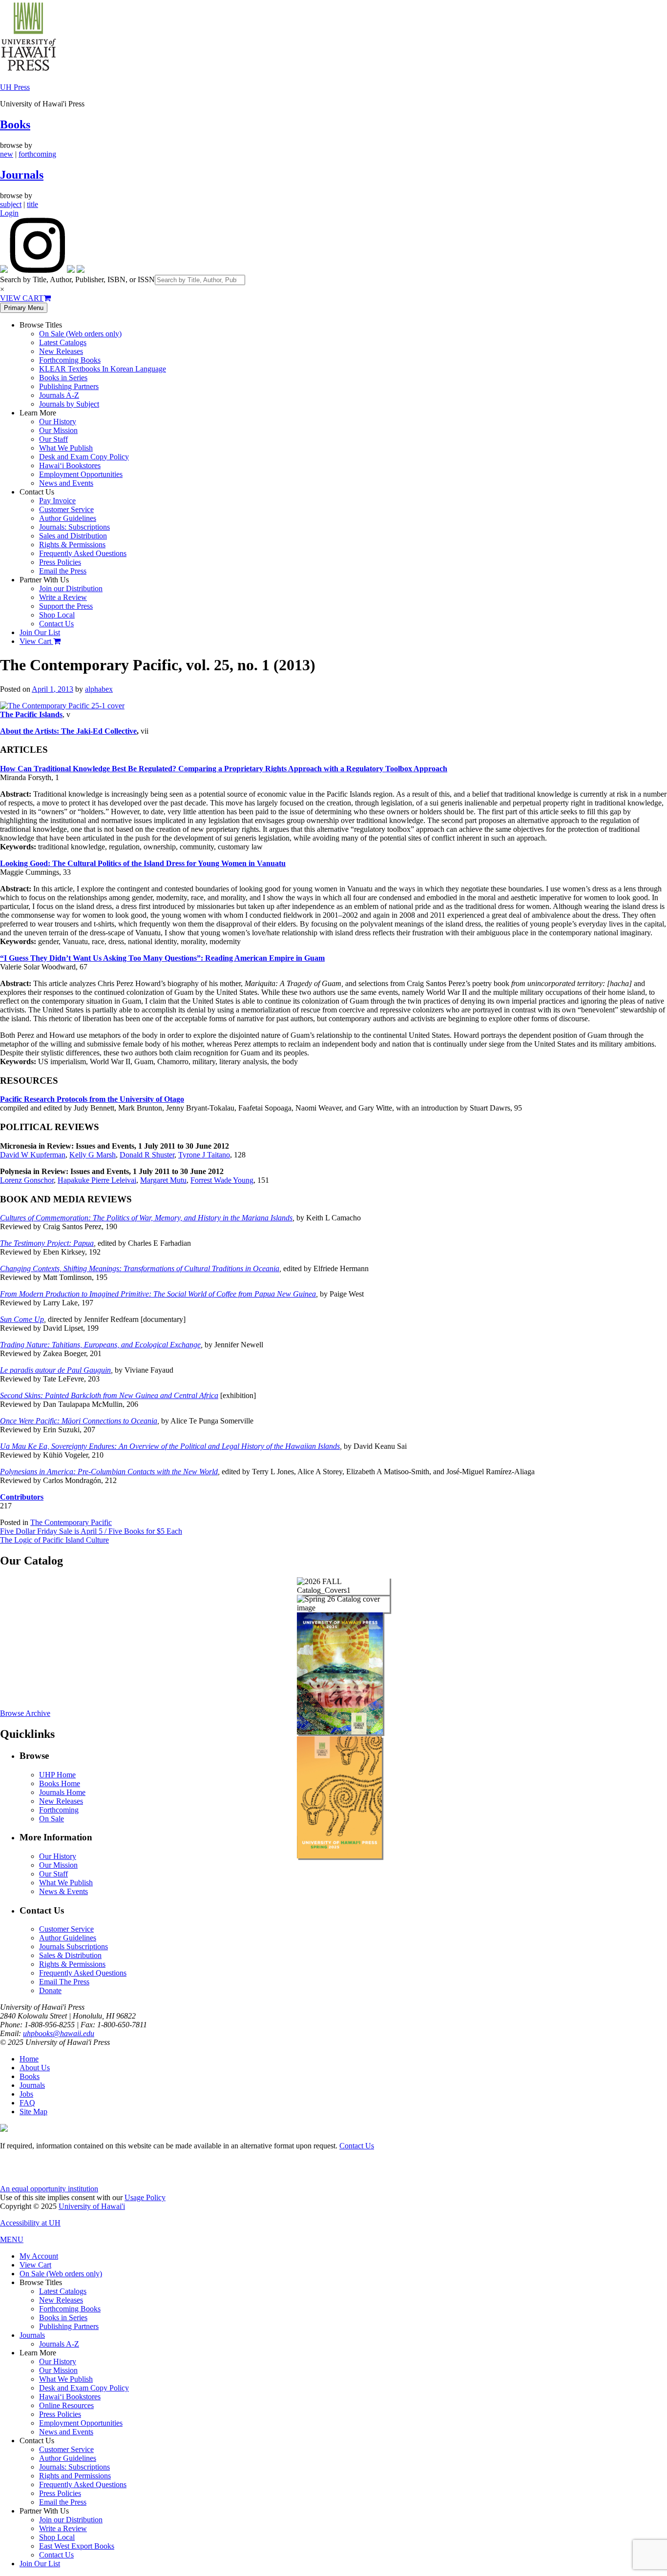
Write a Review (63, 597)
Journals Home (62, 1792)
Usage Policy (145, 2197)
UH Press (15, 87)
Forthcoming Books (70, 360)
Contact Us (56, 624)
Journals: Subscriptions (74, 527)
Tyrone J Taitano (204, 1155)
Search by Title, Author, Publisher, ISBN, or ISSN (77, 279)
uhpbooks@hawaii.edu (59, 2033)
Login (9, 213)
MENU (12, 2239)
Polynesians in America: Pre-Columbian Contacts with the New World (109, 1472)
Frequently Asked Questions (83, 553)
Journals (22, 175)
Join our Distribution (71, 588)
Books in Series (63, 378)
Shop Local (57, 615)
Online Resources (66, 2405)
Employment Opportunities (81, 474)
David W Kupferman (33, 1155)
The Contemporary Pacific (71, 1522)
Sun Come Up (22, 1319)
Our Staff (53, 439)
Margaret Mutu (163, 1180)
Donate (50, 1990)
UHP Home (57, 1775)
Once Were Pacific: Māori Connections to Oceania (79, 1421)
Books (15, 124)
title (32, 204)
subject (11, 204)
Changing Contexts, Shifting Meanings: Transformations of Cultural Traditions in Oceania (140, 1268)
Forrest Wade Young (222, 1180)
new (7, 154)
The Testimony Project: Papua (47, 1243)
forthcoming (37, 154)
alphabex (99, 689)
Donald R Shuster (147, 1155)
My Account (39, 2256)
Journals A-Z (59, 395)
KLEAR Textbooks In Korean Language (103, 369)
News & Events (63, 1891)
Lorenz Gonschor (27, 1180)
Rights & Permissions (72, 545)
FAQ (27, 2103)
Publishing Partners (69, 386)
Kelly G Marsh (93, 1155)
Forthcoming (59, 1810)
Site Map (33, 2112)
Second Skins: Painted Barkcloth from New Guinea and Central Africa (109, 1395)
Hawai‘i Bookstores (70, 465)
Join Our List (40, 632)
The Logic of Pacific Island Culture (54, 1540)
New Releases (61, 351)
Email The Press (64, 1982)
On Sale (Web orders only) (80, 334)
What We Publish (66, 448)
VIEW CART (22, 298)
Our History (58, 422)
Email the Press (63, 571)
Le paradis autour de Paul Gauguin (55, 1370)
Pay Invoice (57, 501)
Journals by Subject (69, 404)
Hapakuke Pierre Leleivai (97, 1180)
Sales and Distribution (73, 536)
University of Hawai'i (92, 2206)
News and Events (66, 483)
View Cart (36, 641)
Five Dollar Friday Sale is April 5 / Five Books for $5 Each (91, 1531)
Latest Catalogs (63, 342)
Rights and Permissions (75, 2476)
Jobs (26, 2094)
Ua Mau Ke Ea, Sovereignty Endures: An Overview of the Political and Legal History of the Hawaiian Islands (170, 1446)
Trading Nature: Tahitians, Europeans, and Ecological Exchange (100, 1345)
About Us (35, 2068)
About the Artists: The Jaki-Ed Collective (68, 731)
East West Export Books (77, 2546)
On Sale (52, 1819)
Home (29, 2059)
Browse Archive (25, 1713)
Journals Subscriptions (73, 1947)
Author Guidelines (68, 518)
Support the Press (66, 606)
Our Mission (58, 430)
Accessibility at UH (30, 2223)
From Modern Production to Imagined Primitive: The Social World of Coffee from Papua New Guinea (158, 1294)
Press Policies (60, 562)
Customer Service (66, 509)
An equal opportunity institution (49, 2189)
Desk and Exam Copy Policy (84, 457)
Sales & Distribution (70, 1955)
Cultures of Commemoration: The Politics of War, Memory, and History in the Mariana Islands (146, 1218)
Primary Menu (24, 308)
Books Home (60, 1783)
